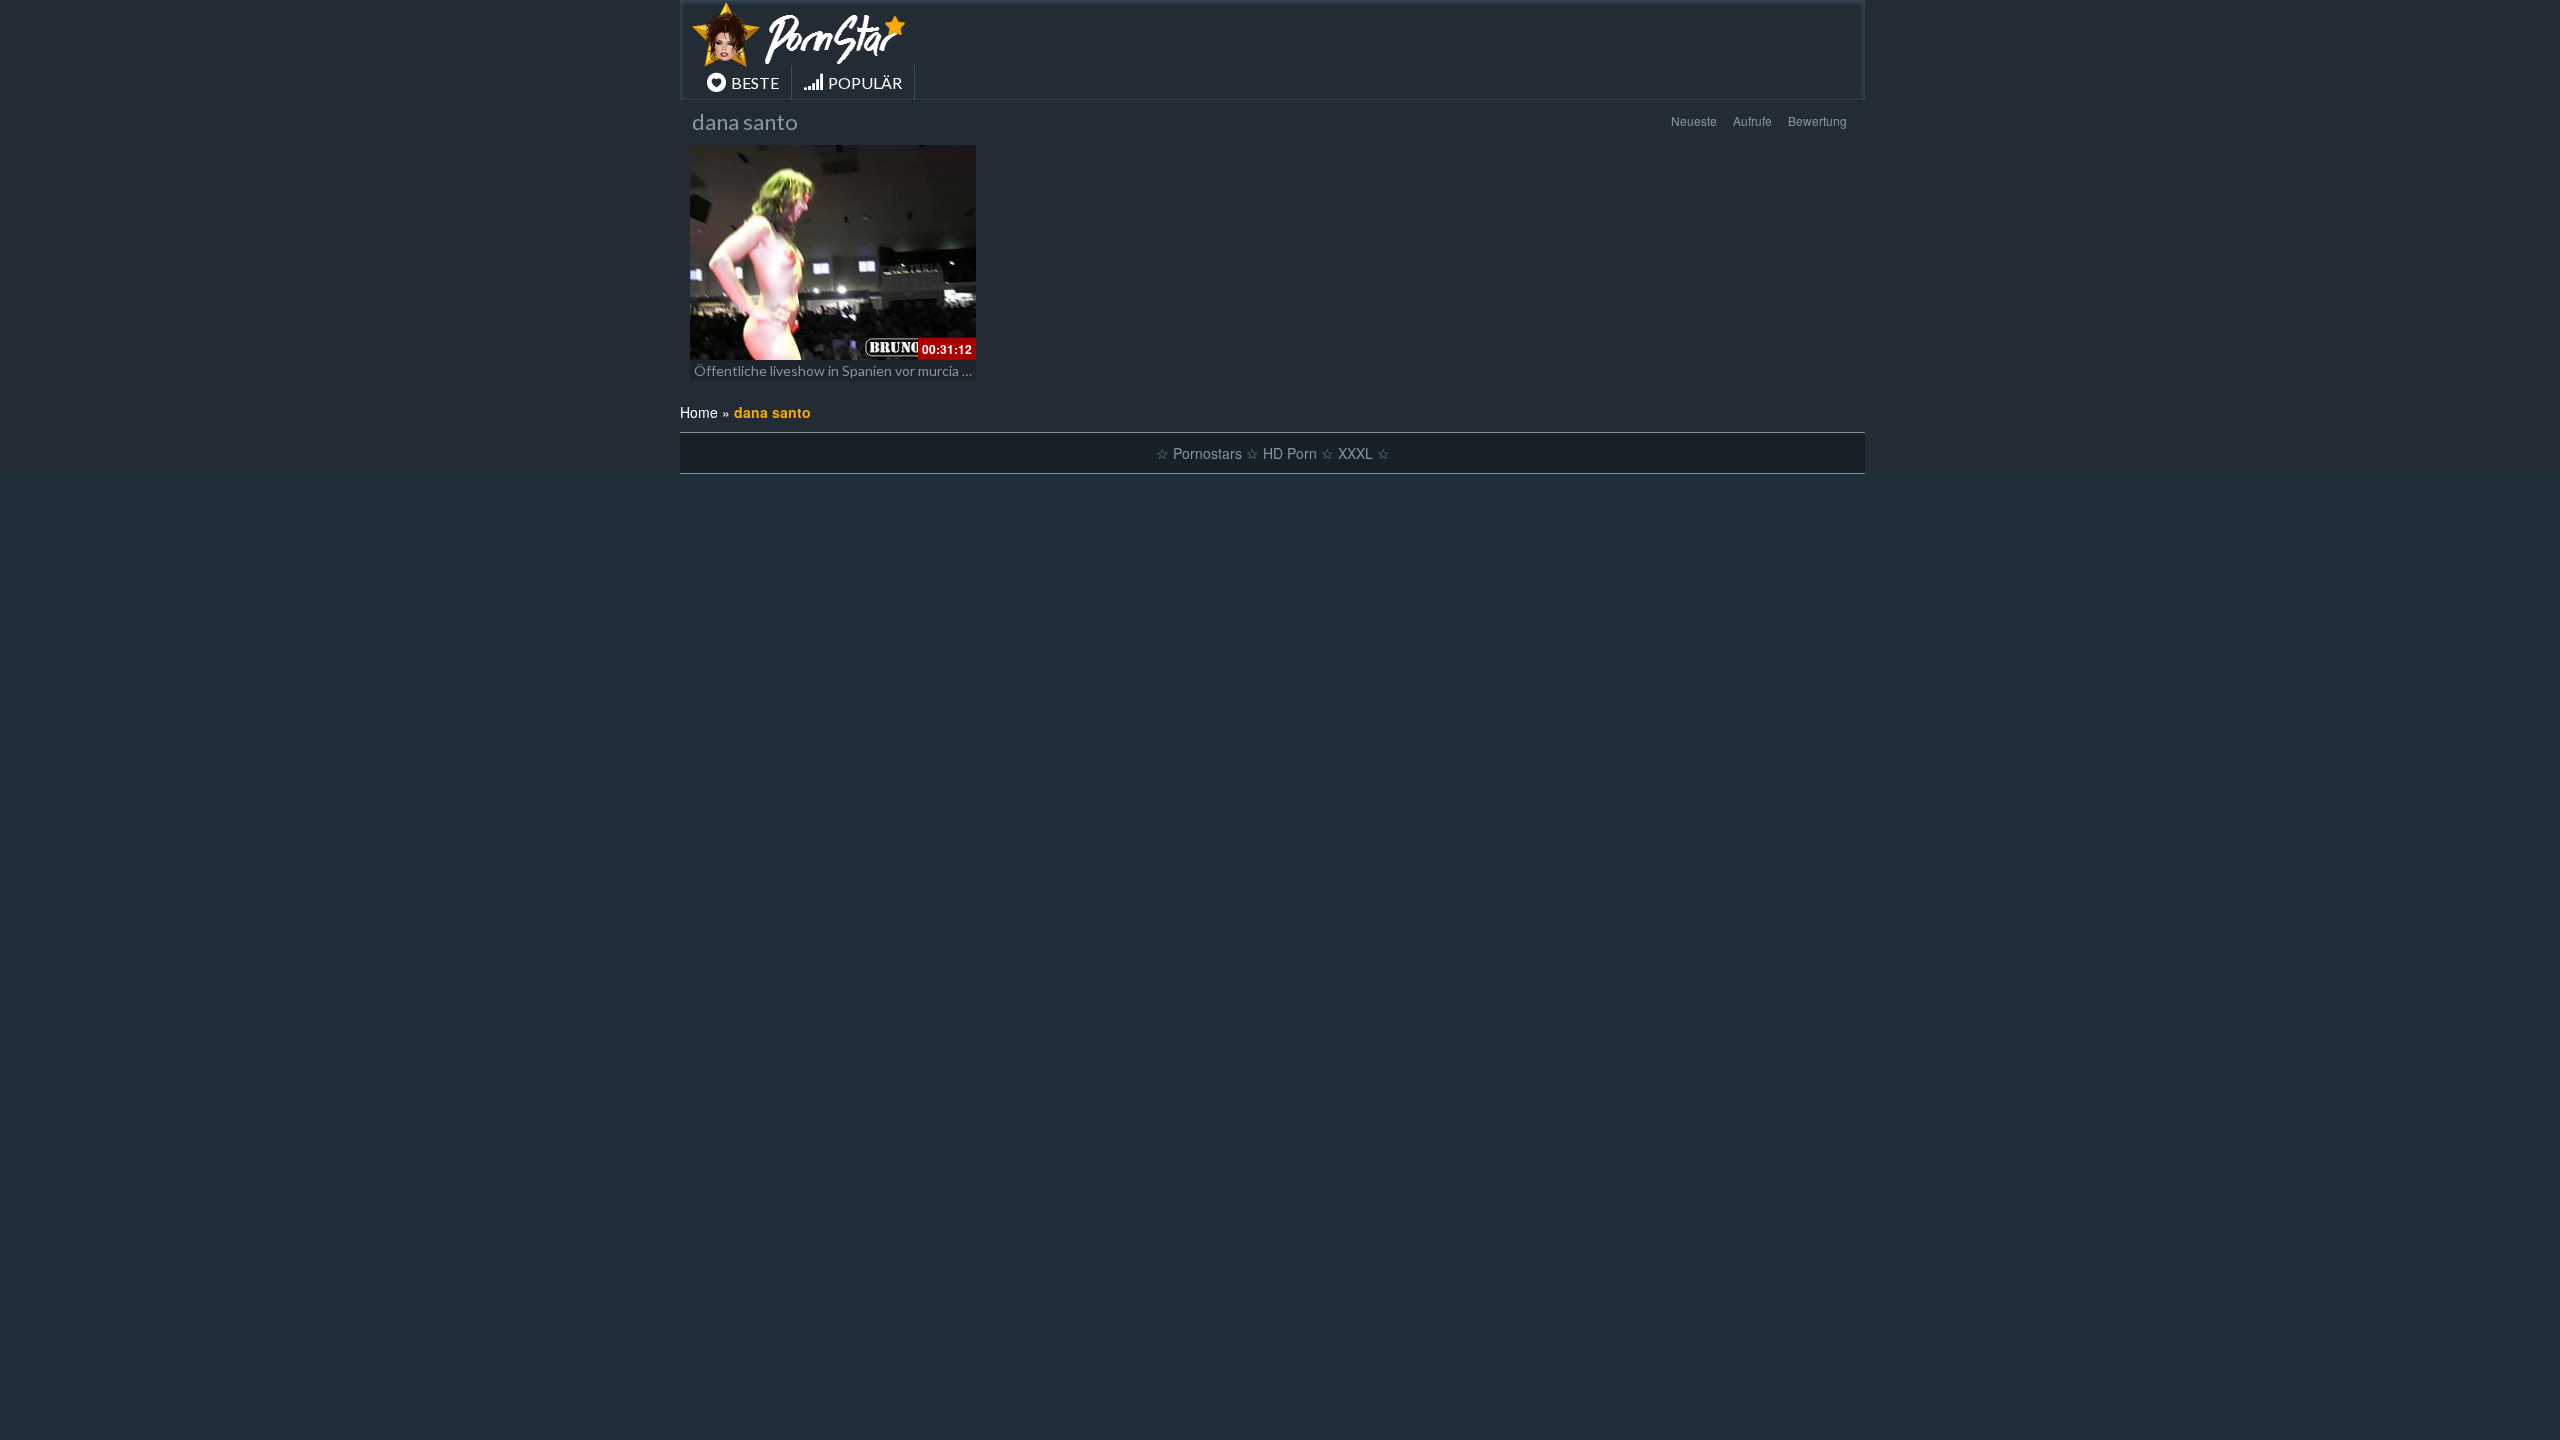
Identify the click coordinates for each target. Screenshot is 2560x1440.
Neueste (1694, 120)
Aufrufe (1752, 120)
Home (699, 412)
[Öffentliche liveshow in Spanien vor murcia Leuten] (833, 252)
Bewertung (1817, 120)
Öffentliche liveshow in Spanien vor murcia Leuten (850, 370)
